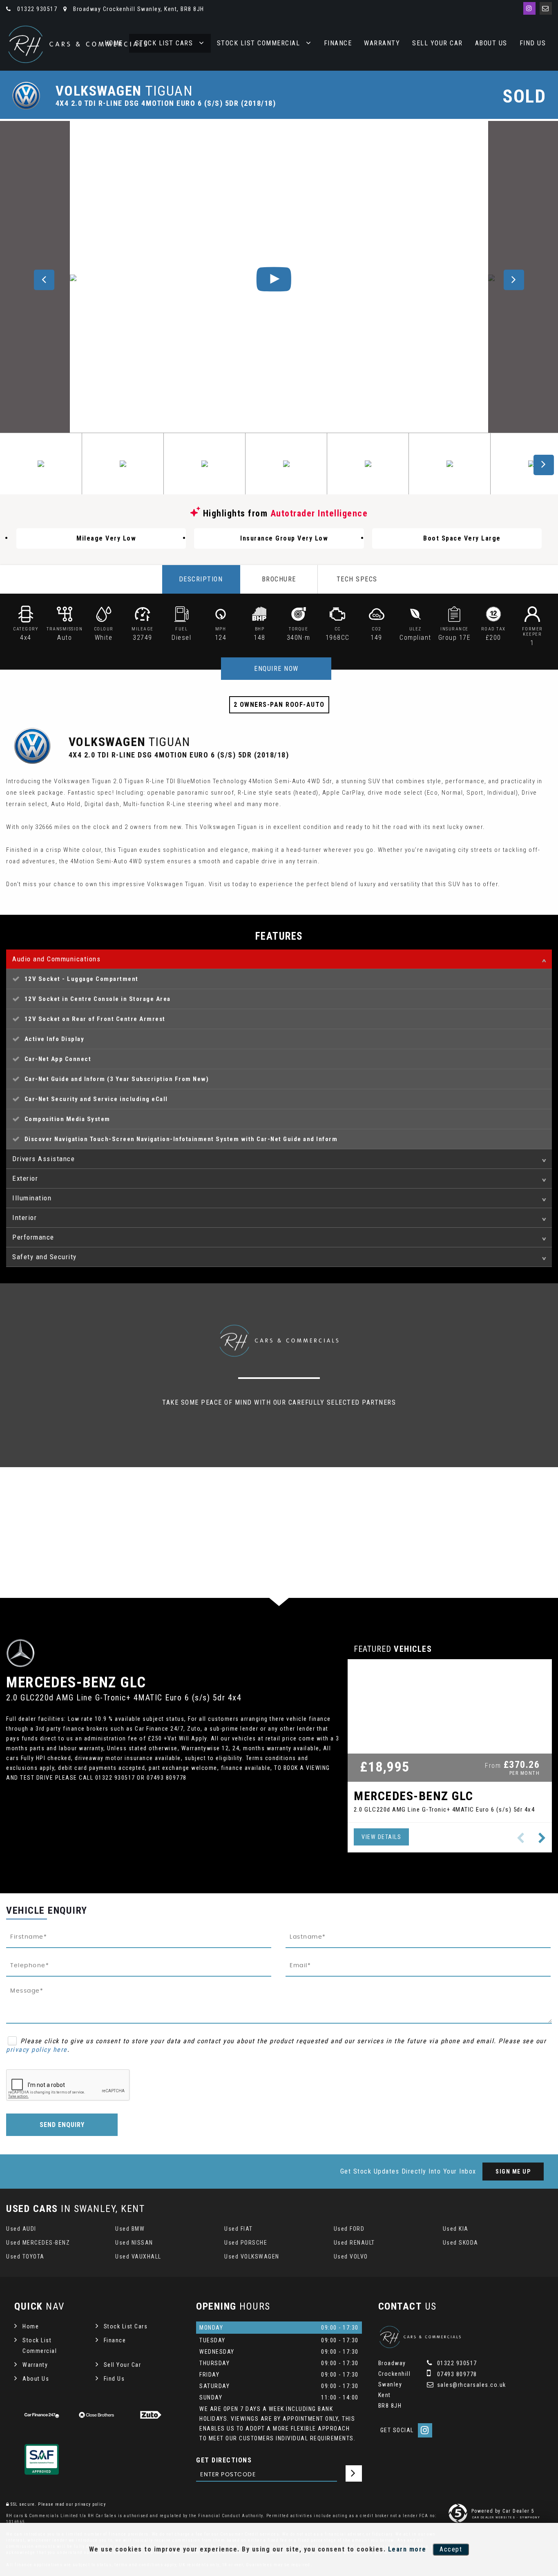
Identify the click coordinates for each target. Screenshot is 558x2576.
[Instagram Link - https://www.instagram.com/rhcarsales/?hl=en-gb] (529, 8)
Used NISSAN (134, 2243)
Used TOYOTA (25, 2257)
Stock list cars (164, 43)
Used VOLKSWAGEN (252, 2257)
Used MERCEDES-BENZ (38, 2243)
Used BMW (130, 2229)
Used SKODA (461, 2243)
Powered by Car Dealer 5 (503, 2511)
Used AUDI (21, 2229)
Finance (338, 43)
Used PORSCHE (246, 2243)
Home (31, 2326)
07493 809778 (456, 2374)
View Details (381, 1837)
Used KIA (456, 2229)
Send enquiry (62, 2125)
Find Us (533, 43)
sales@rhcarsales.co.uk (471, 2385)
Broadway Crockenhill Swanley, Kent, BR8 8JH (138, 9)
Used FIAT (239, 2229)
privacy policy (90, 2504)
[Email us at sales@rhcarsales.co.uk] (546, 8)
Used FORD (349, 2229)
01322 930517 (36, 9)
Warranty (382, 43)
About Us (491, 43)
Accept (451, 2549)
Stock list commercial (259, 43)
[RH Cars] (78, 44)
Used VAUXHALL (138, 2257)
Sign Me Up (513, 2172)
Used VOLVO (351, 2257)
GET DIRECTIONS (224, 2460)
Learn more (407, 2549)
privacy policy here (37, 2050)
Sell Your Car (437, 43)
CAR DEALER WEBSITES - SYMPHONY (506, 2517)
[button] (542, 1838)
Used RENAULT (354, 2243)
